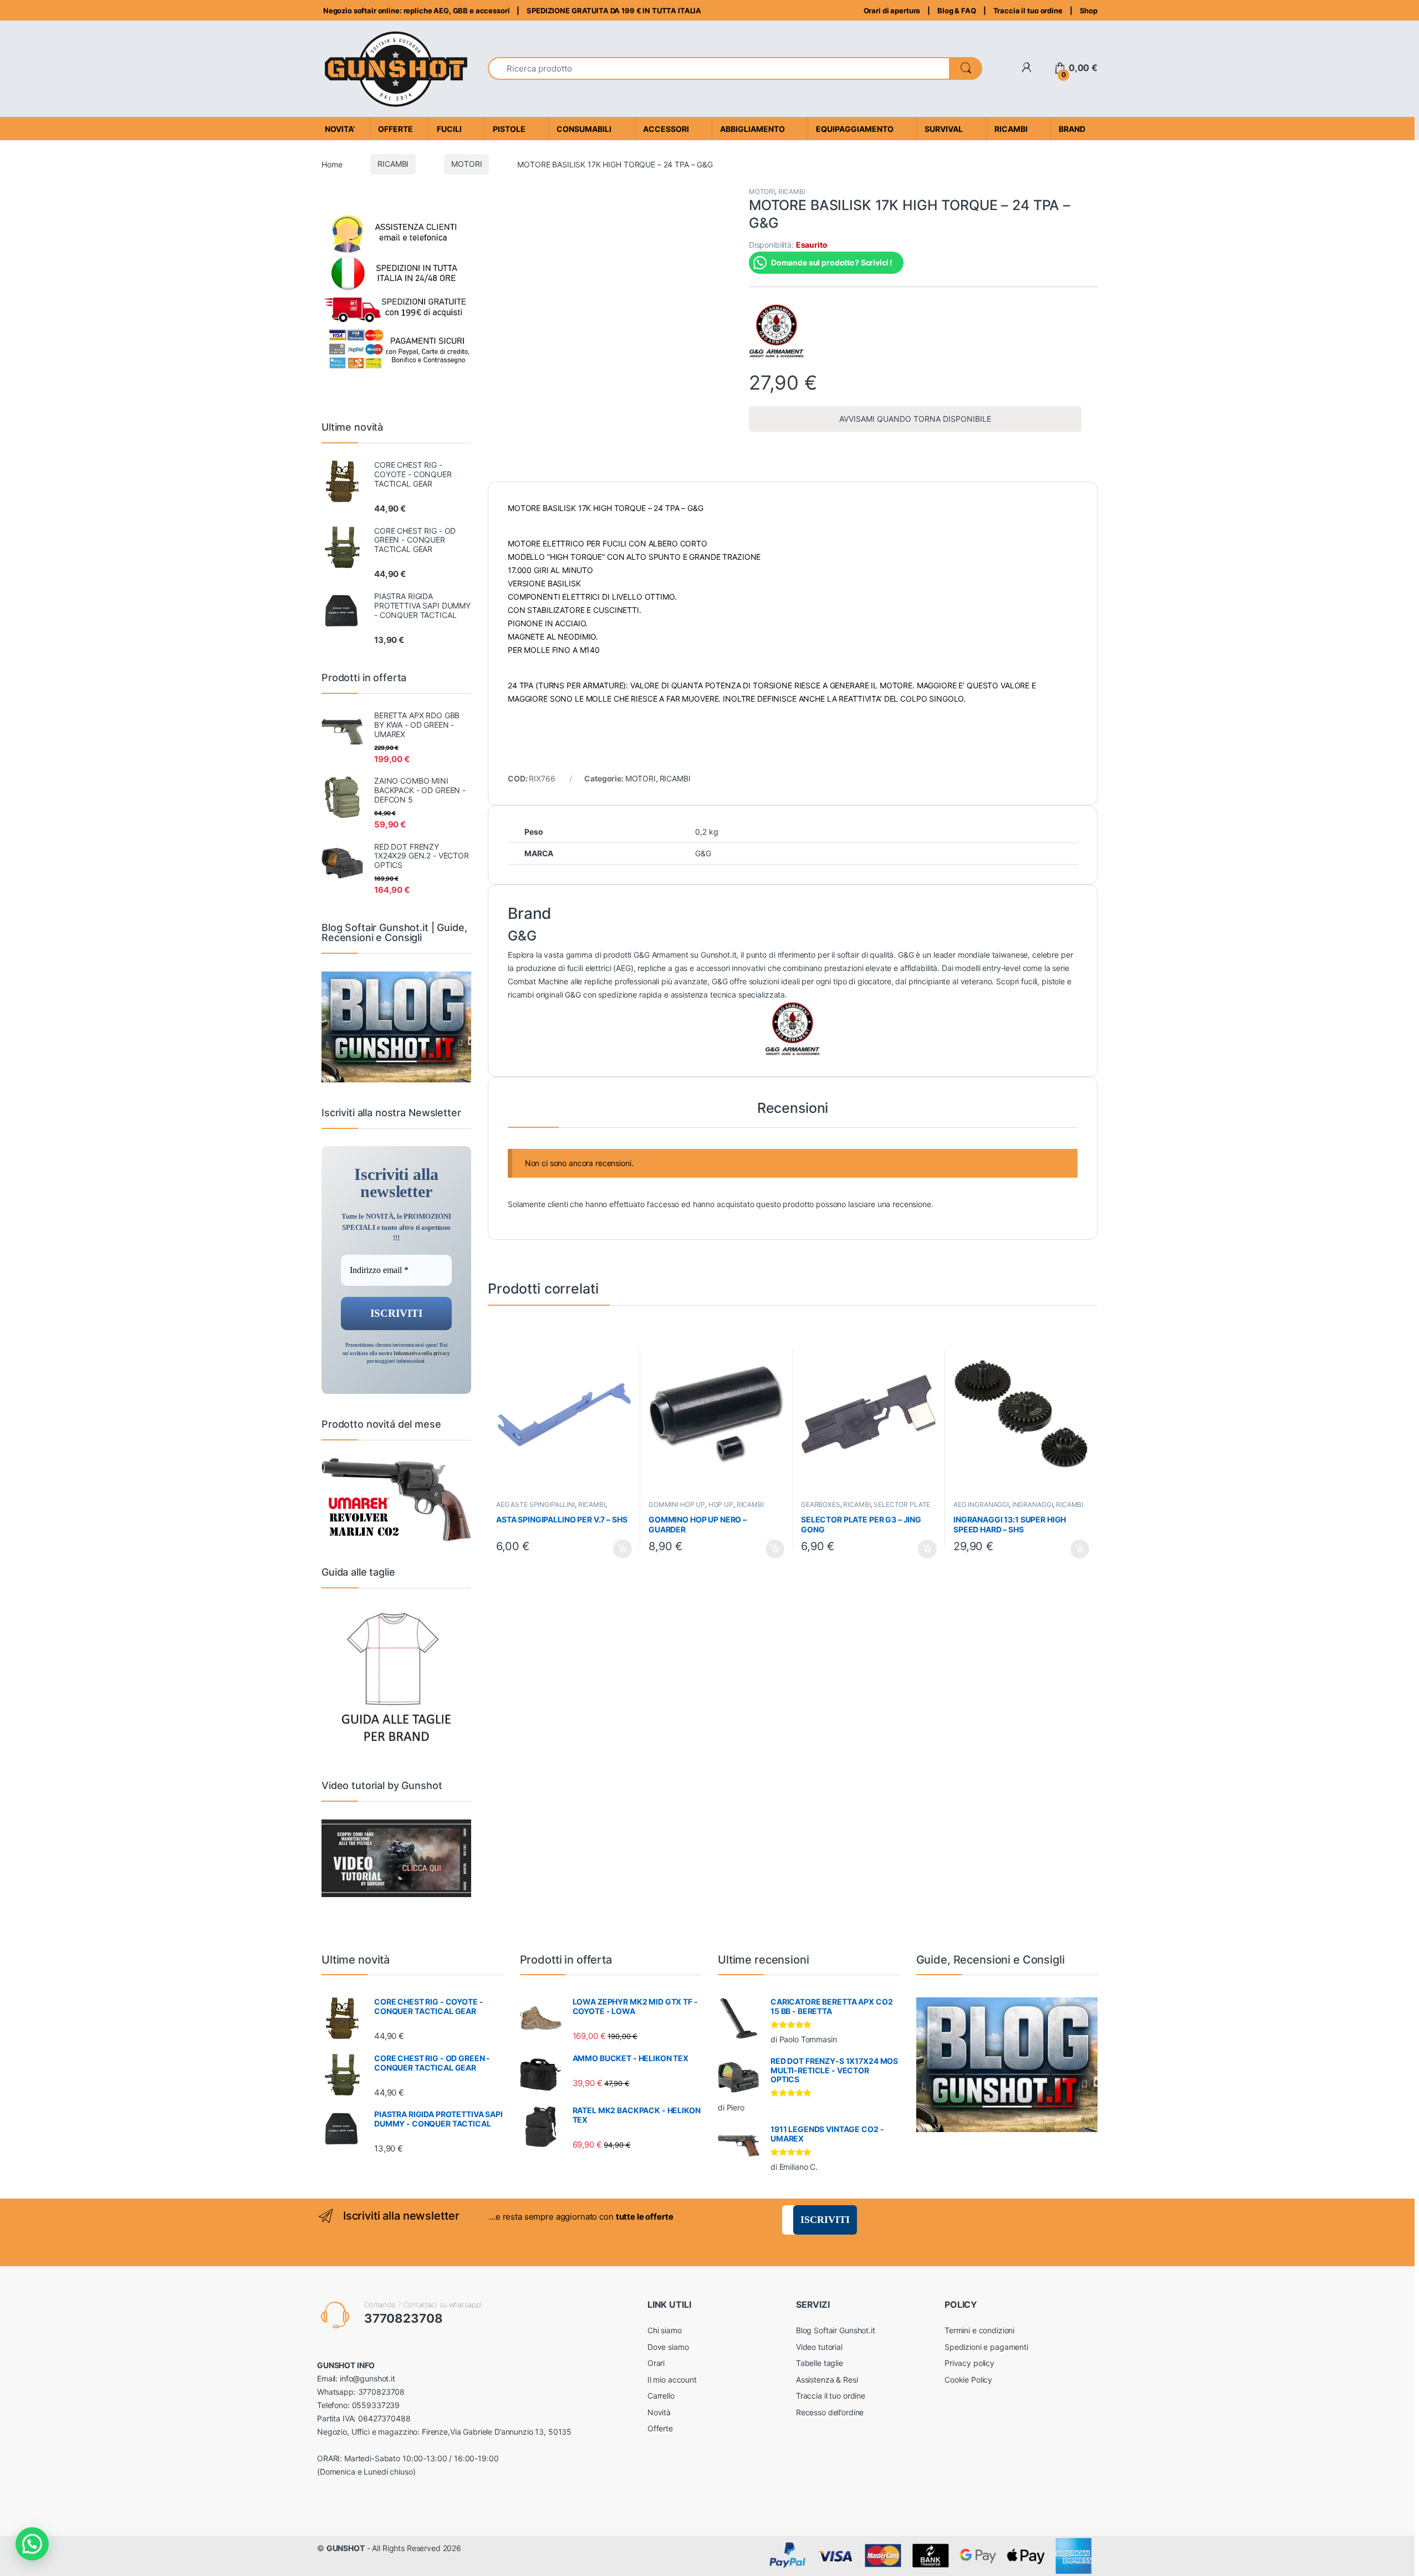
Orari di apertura (892, 11)
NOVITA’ (340, 129)
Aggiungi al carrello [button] (616, 1549)
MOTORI (466, 164)
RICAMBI (393, 164)
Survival (944, 129)
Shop (1089, 11)
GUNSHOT (346, 2548)
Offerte (660, 2428)
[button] (32, 2544)
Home (332, 164)
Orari (656, 2363)
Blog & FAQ (957, 11)
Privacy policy (969, 2363)
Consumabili (584, 129)
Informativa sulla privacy (422, 1353)
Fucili (449, 129)
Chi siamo (665, 2330)
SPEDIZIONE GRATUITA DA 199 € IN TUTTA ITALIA (614, 11)
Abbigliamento (752, 129)
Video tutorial (819, 2347)
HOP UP (721, 1504)
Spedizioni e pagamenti (986, 2347)
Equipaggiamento (855, 129)
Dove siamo (668, 2347)
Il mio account (672, 2380)
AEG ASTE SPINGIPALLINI (535, 1504)
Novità (659, 2412)
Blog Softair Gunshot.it (836, 2330)
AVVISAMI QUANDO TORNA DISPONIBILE (915, 419)
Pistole (509, 129)
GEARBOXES (821, 1504)
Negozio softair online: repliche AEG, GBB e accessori (415, 11)
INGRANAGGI (1033, 1504)
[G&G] (777, 331)
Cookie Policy (968, 2380)
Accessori (666, 129)
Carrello (661, 2396)
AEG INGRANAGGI (981, 1504)
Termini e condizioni (979, 2330)
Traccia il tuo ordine (1028, 11)
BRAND (1072, 129)
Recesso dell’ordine (830, 2412)
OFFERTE (395, 129)
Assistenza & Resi (827, 2380)
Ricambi (1011, 129)
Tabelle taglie (820, 2363)
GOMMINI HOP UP (677, 1504)
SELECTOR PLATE (902, 1504)
